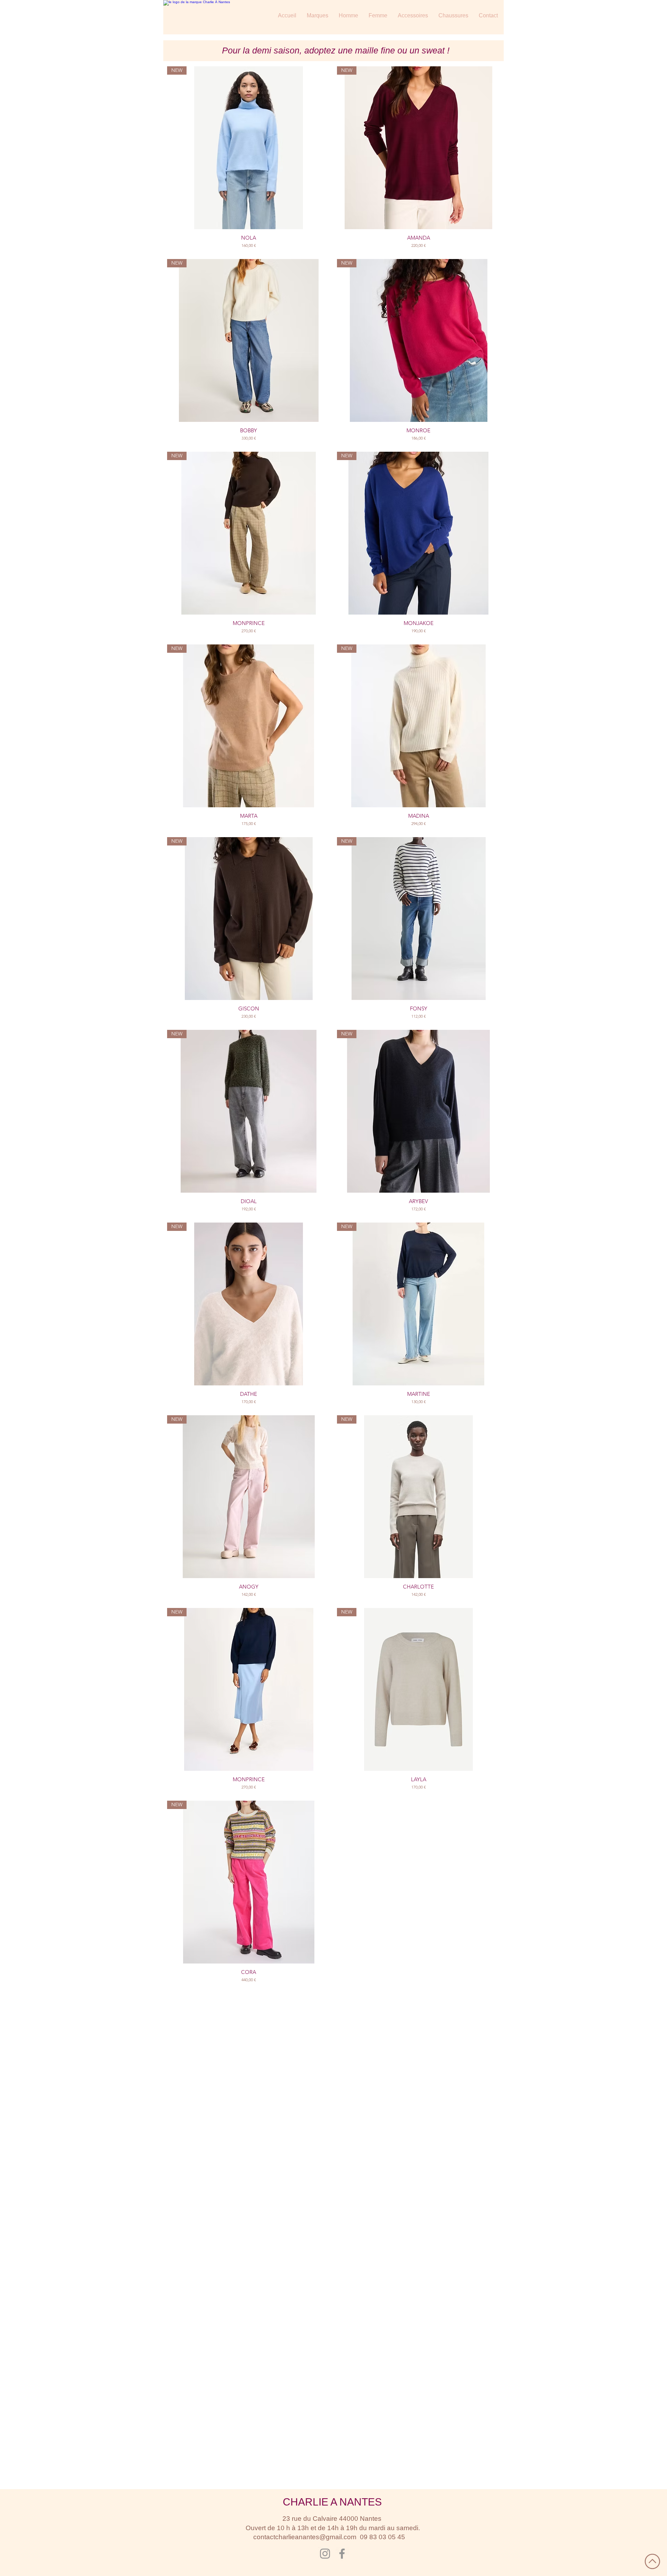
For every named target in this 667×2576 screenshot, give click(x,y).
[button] (318, 16)
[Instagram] (325, 2554)
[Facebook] (342, 2554)
